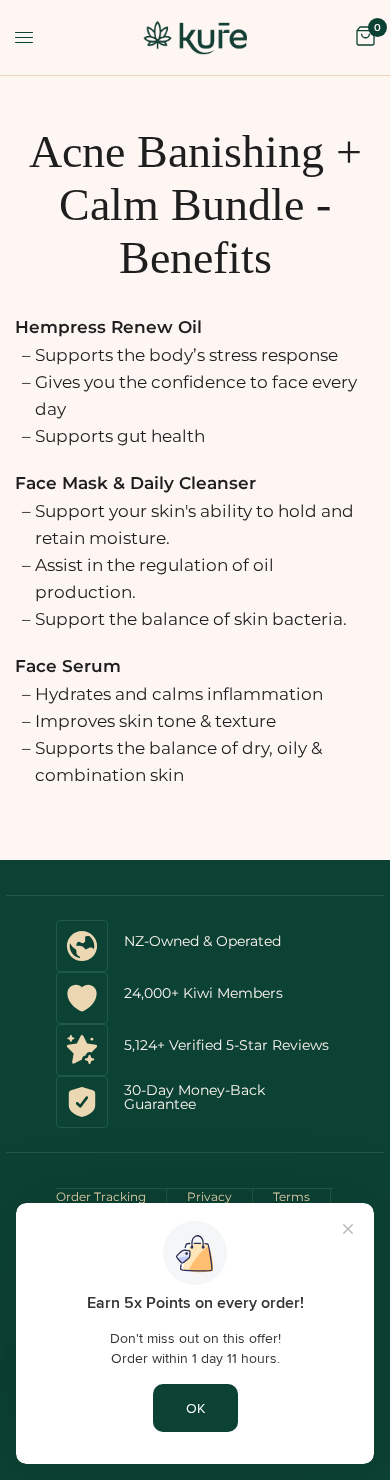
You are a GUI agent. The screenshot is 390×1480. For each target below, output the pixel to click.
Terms (291, 1196)
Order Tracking (101, 1196)
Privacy (209, 1196)
